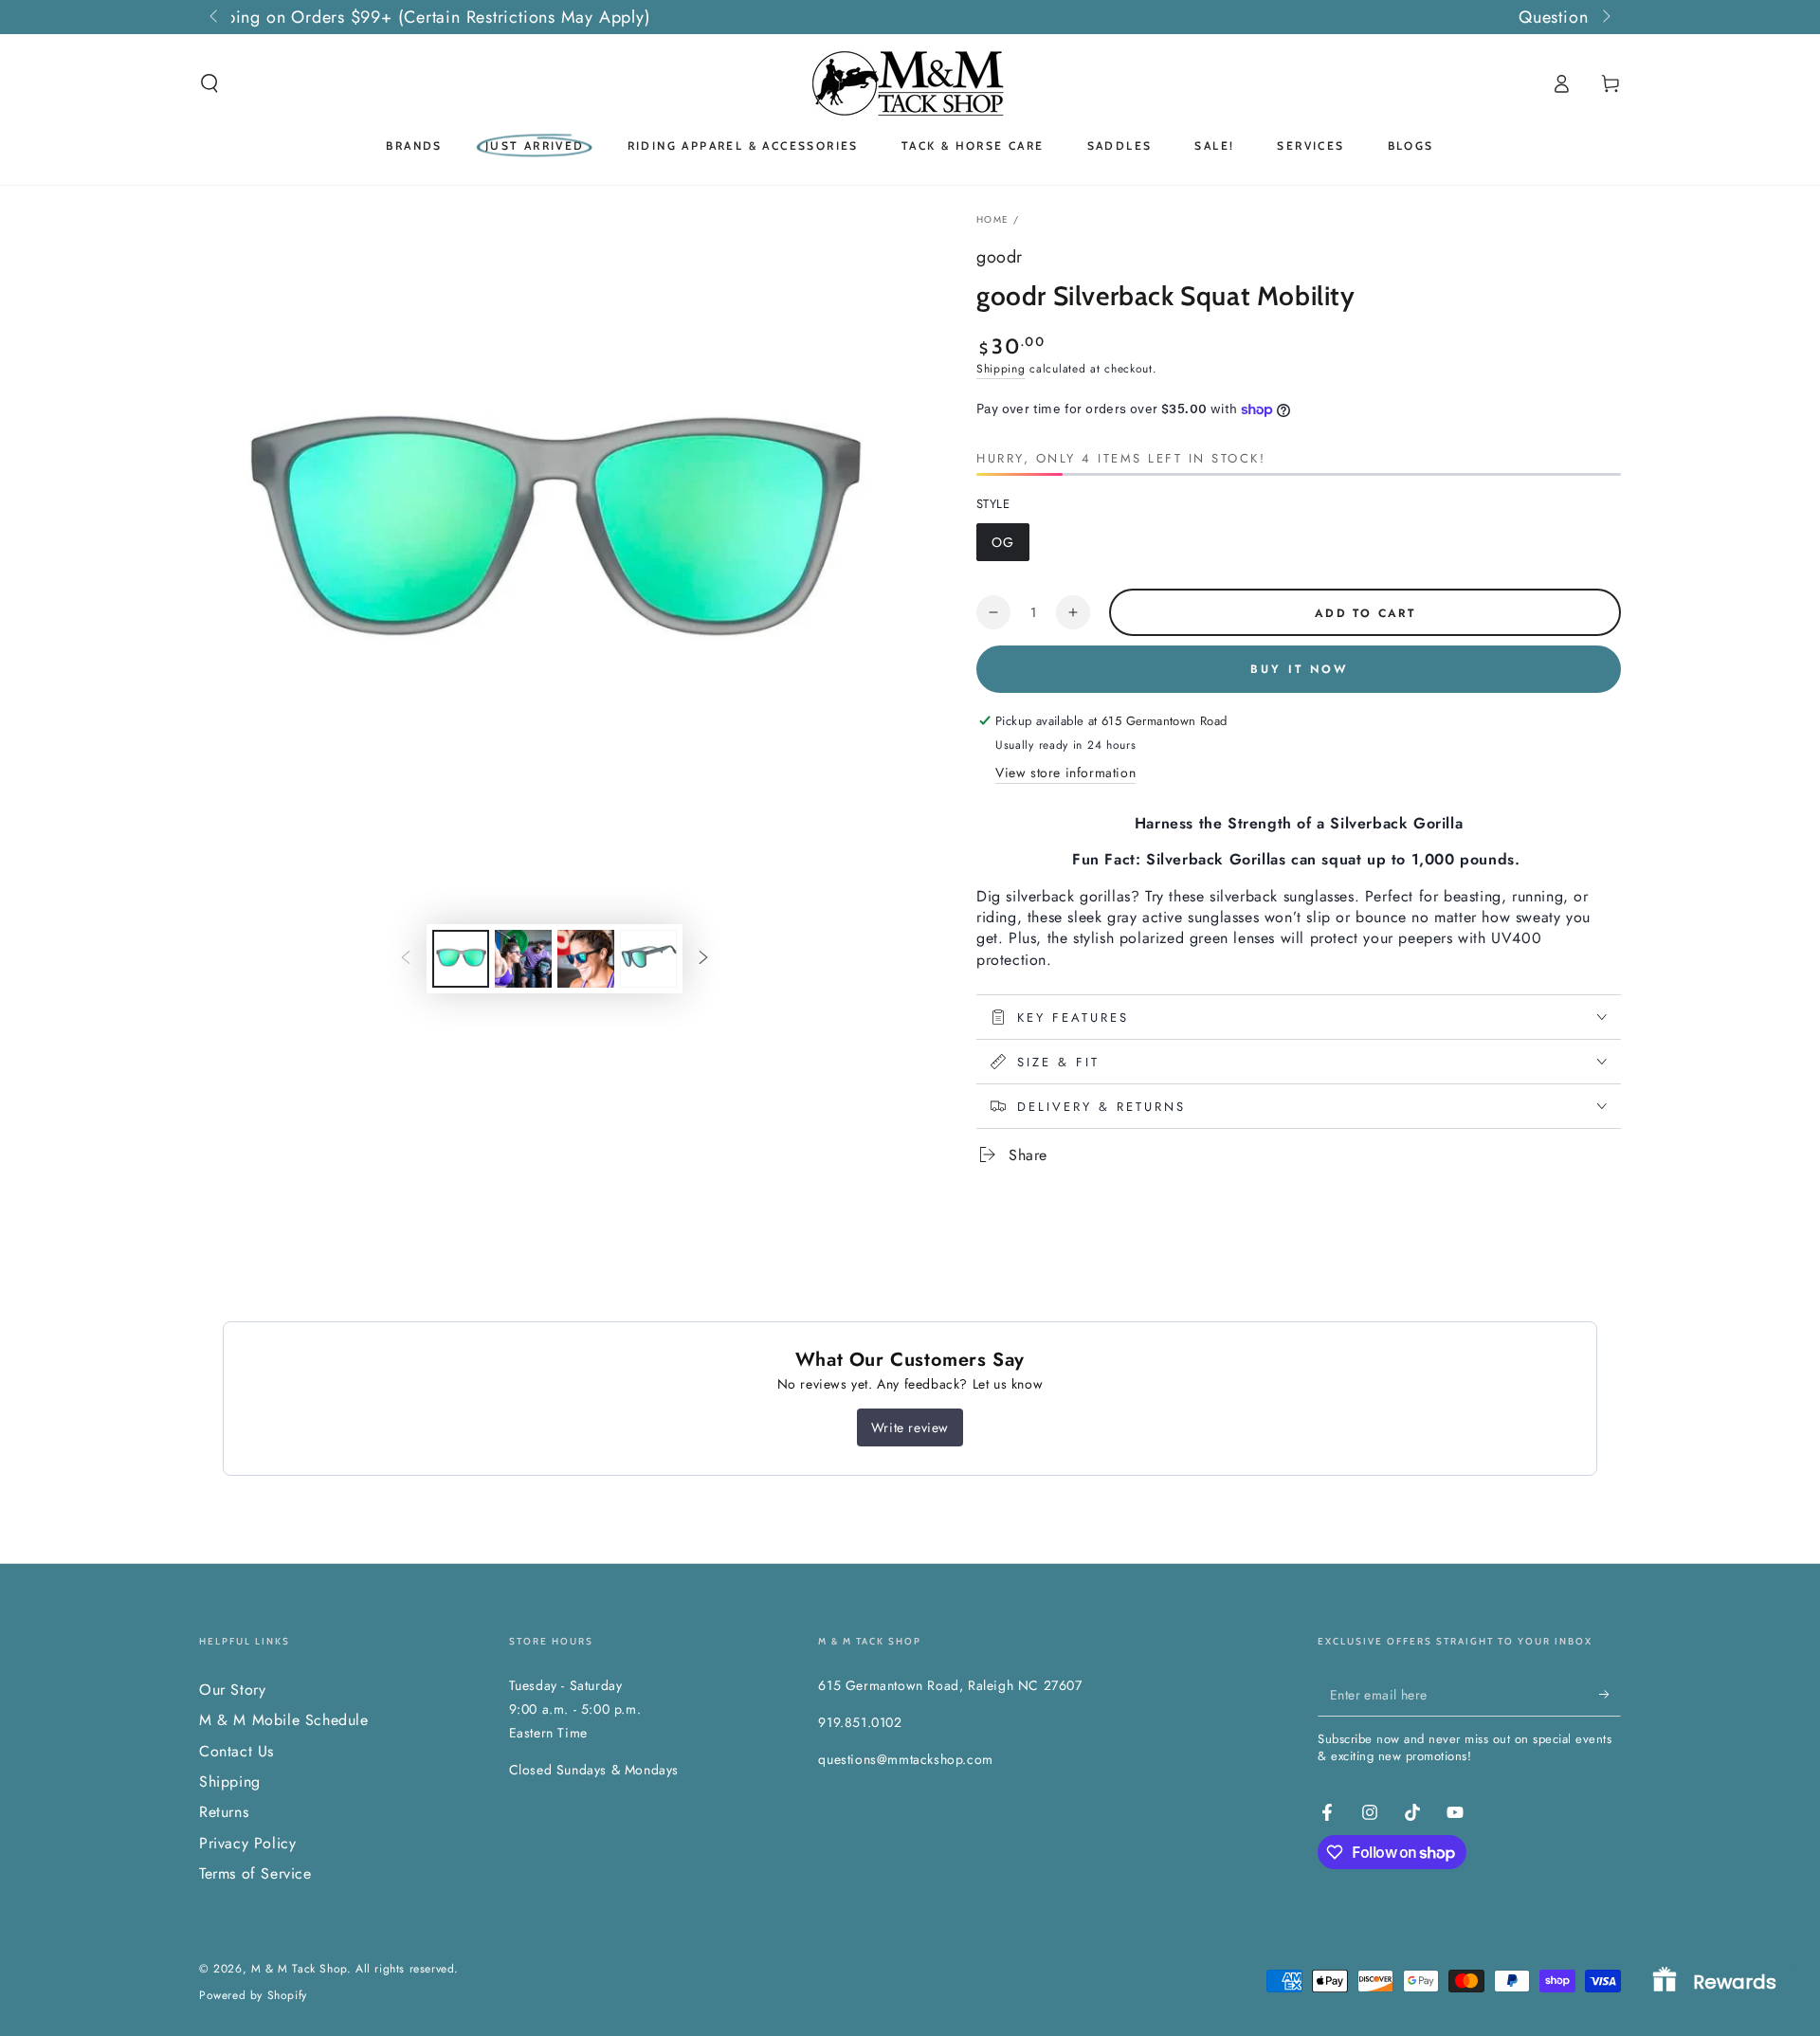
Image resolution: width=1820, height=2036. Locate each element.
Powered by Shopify (253, 1996)
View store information (1065, 773)
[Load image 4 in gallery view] (648, 959)
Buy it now (1299, 669)
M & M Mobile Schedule (284, 1720)
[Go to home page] (910, 83)
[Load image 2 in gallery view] (523, 959)
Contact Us (237, 1751)
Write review (910, 1427)
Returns (224, 1812)
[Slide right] (1605, 17)
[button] (209, 83)
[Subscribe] (1610, 1695)
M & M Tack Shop (299, 1969)
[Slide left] (215, 17)
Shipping (1001, 369)
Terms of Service (255, 1873)
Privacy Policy (247, 1843)
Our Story (232, 1690)
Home (992, 219)
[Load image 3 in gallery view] (586, 959)
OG (1010, 547)
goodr (1000, 257)
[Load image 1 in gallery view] (461, 959)
